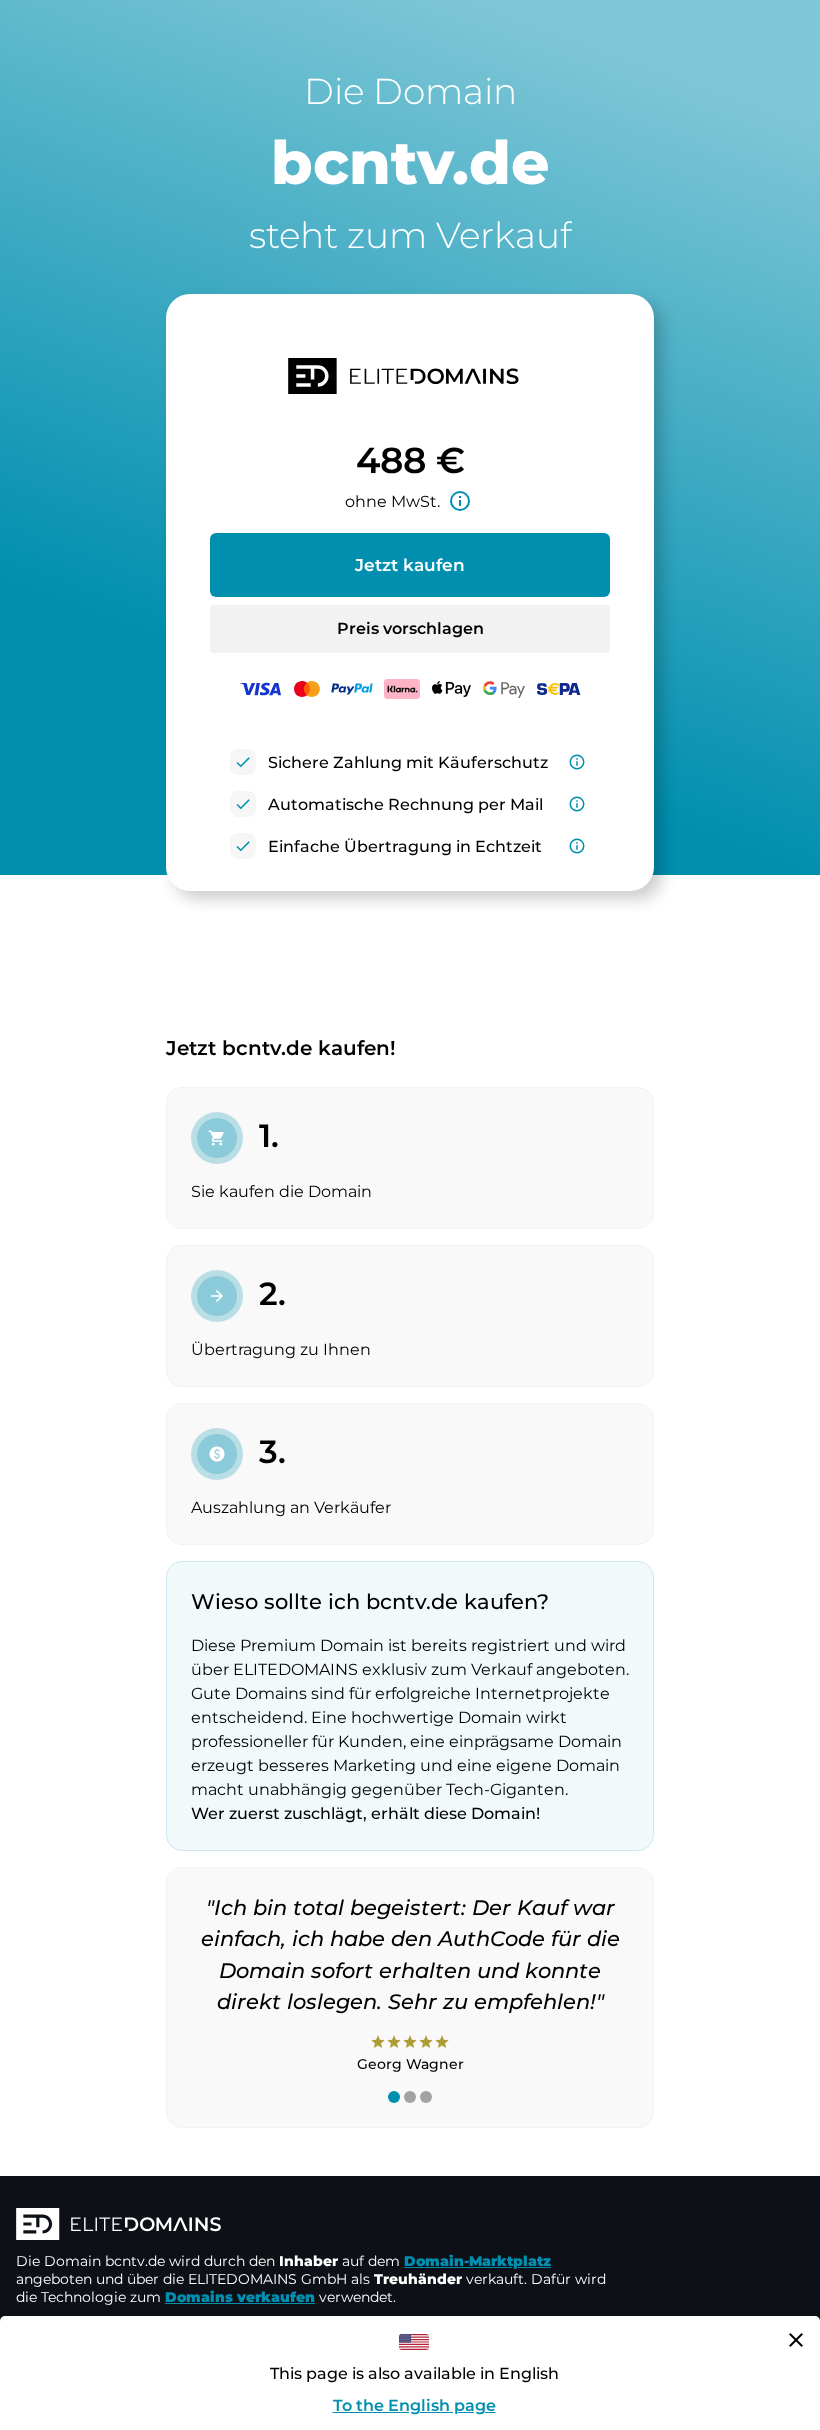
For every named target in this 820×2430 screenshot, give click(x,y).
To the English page (414, 2405)
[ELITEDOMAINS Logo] (316, 2226)
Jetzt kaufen (410, 565)
